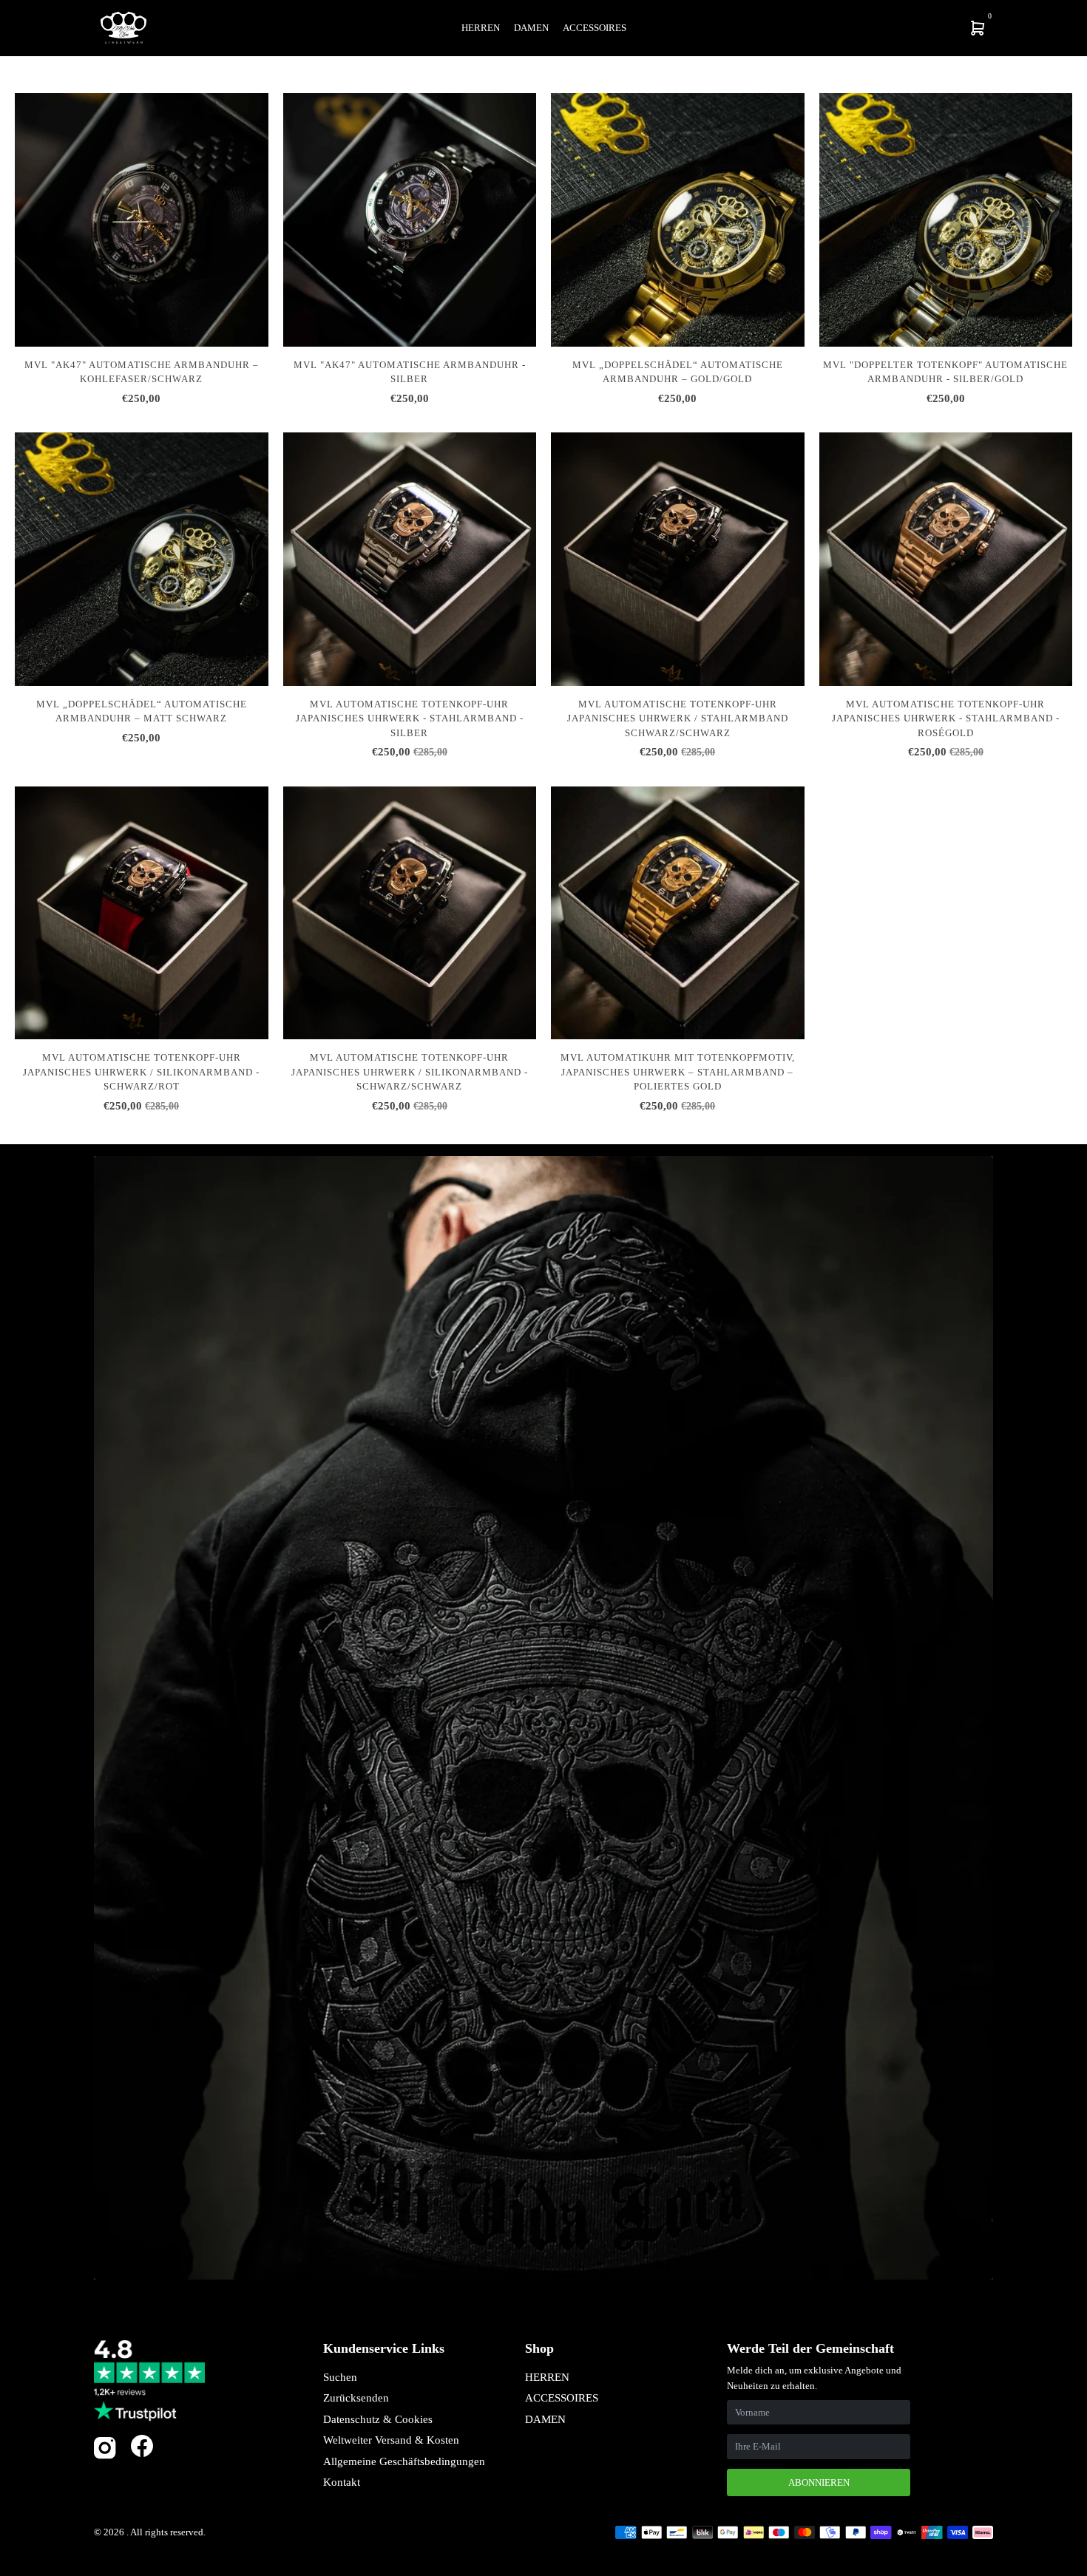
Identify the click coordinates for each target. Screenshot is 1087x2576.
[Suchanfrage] (881, 28)
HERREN (547, 2377)
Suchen (340, 2377)
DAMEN (545, 2419)
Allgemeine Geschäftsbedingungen (404, 2461)
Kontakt (342, 2482)
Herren (481, 28)
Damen (531, 28)
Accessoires (595, 28)
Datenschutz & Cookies (378, 2419)
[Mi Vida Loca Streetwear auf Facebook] (142, 2446)
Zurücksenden (356, 2398)
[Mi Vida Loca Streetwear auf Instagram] (105, 2456)
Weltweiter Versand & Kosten (391, 2440)
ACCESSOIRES (562, 2398)
